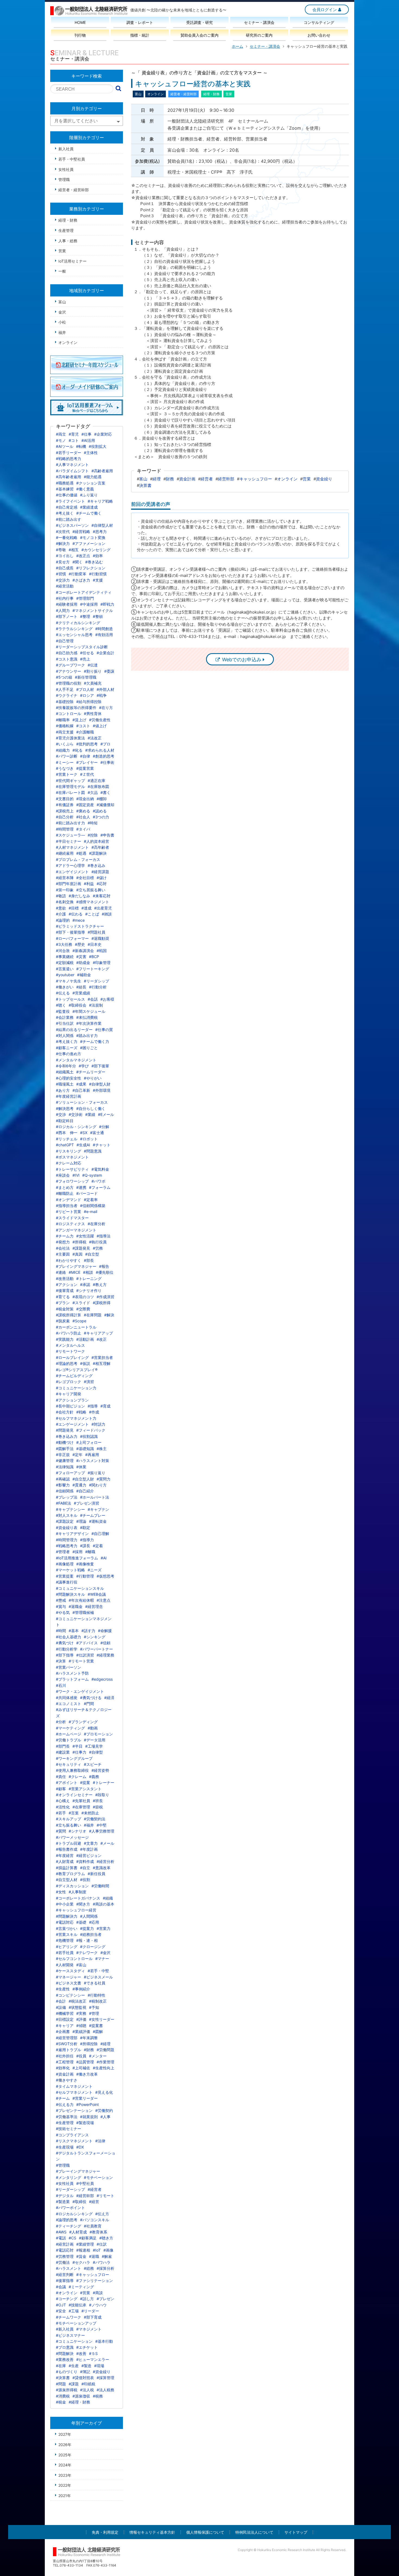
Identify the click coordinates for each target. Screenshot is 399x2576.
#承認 (85, 1284)
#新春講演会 (83, 951)
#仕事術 (107, 762)
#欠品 (93, 792)
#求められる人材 (100, 750)
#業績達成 (89, 507)
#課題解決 (98, 853)
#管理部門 (85, 598)
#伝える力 (65, 2104)
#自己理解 (100, 1533)
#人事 (105, 2117)
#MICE (75, 1272)
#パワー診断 (67, 756)
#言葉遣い (65, 969)
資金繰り (324, 479)
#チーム (63, 2098)
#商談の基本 (104, 1904)
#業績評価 (81, 2031)
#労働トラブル (69, 1740)
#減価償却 (105, 805)
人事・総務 (68, 241)
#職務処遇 (65, 483)
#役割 (85, 1880)
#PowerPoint (88, 2104)
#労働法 (63, 2262)
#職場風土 (65, 1084)
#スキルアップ (69, 1819)
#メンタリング (69, 2177)
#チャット (102, 1145)
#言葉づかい (67, 1928)
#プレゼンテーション (74, 2110)
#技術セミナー (69, 2129)
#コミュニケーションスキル (80, 1588)
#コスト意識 (67, 659)
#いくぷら (65, 744)
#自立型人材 (67, 1880)
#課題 (74, 2384)
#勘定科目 (65, 1121)
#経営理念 (94, 1606)
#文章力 (91, 1843)
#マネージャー (69, 1977)
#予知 (94, 2007)
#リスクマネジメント (74, 2141)
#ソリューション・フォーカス (82, 1102)
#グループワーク (70, 665)
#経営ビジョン (89, 1855)
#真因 (77, 1254)
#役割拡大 (98, 446)
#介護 (61, 914)
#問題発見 (65, 1430)
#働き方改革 (87, 2074)
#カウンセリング (96, 550)
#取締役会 (77, 1005)
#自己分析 (65, 817)
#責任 (61, 1777)
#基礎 (81, 1922)
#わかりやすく (69, 1260)
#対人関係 (65, 1035)
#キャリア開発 (69, 1394)
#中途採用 (89, 604)
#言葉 (74, 1813)
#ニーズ (95, 1570)
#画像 (108, 2250)
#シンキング (95, 1637)
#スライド (81, 1303)
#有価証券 (65, 805)
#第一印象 (65, 890)
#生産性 (63, 1989)
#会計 (61, 2001)
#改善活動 (65, 1279)
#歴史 (80, 944)
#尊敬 (61, 550)
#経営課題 (100, 872)
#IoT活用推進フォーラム (77, 1558)
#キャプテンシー (70, 1509)
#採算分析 (105, 2268)
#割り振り (93, 671)
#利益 (89, 884)
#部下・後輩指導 (70, 932)
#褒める (83, 811)
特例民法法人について (254, 2532)
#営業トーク (67, 774)
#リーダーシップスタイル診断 (82, 647)
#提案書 (96, 2026)
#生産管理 (65, 2123)
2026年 (65, 2445)
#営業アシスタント (85, 1789)
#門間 (89, 1704)
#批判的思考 (87, 744)
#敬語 (61, 896)
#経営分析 (105, 1861)
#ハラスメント (69, 2268)
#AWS (61, 2232)
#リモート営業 (81, 1661)
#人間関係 (89, 1916)
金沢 (62, 312)
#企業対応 (103, 434)
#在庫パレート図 (70, 792)
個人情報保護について (205, 2532)
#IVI (76, 1175)
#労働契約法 (95, 1819)
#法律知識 (65, 1467)
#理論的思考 (67, 1363)
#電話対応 (65, 1922)
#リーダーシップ (70, 2189)
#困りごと (89, 1048)
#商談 (98, 2293)
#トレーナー (104, 1782)
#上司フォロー (89, 1442)
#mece (79, 920)
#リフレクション (91, 568)
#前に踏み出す (69, 519)
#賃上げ (79, 720)
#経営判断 (65, 2275)
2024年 (65, 2465)
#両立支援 (65, 732)
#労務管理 (65, 2256)
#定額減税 (65, 963)
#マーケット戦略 (70, 1570)
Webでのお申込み (242, 660)
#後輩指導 (65, 2280)
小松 (62, 322)
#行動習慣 (98, 574)
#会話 (93, 999)
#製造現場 (85, 2123)
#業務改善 (65, 2359)
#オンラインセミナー (74, 1795)
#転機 (81, 446)
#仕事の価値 (67, 495)
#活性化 (63, 1807)
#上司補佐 (81, 2068)
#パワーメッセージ (72, 1837)
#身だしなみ (79, 896)
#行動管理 (85, 1576)
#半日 (77, 1746)
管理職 (64, 179)
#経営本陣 (65, 878)
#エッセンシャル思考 (74, 635)
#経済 (109, 1698)
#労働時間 (100, 1886)
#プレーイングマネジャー (78, 2171)
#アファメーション (89, 543)
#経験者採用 (67, 604)
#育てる (63, 1297)
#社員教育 (93, 2226)
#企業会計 (105, 653)
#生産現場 (65, 2147)
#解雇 (107, 2256)
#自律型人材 (102, 525)
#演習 (89, 1382)
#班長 (98, 1801)
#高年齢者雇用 (69, 477)
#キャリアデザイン (72, 1533)
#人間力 (63, 610)
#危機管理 (65, 1940)
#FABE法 (64, 1503)
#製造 (86, 2366)
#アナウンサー (69, 671)
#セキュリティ (69, 1764)
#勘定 (85, 1528)
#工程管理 (65, 2062)
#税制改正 (98, 2001)
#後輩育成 (65, 1290)
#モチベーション (98, 2177)
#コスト (83, 726)
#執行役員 (98, 1242)
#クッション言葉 (91, 483)
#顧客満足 (88, 2238)
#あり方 (63, 1090)
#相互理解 (102, 1363)
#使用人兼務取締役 (72, 1770)
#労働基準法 (67, 2117)
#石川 (61, 1685)
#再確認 (63, 1479)
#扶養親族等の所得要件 (76, 708)
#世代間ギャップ (70, 781)
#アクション (67, 1284)
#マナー (102, 1959)
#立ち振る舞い (69, 1825)
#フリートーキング (93, 969)
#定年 (77, 1455)
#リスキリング (69, 1151)
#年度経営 (65, 1855)
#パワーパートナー (96, 1649)
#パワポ (98, 1181)
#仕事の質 (104, 1030)
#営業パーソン (69, 1667)
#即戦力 (107, 604)
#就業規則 (89, 2117)
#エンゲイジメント (72, 872)
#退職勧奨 (100, 938)
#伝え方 (102, 2214)
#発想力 (63, 1242)
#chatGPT (65, 1145)
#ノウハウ (98, 2305)
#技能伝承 (77, 2305)
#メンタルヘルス (70, 1345)
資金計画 (187, 479)
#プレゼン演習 (86, 1503)
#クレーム (77, 1777)
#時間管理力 (67, 1540)
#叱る (77, 750)
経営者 (207, 479)
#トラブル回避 (69, 1843)
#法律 (100, 2141)
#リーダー (90, 2311)
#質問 (61, 1831)
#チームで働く (89, 513)
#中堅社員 (85, 2183)
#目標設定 (65, 2019)
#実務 (81, 2013)
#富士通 (97, 1133)
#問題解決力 (67, 1916)
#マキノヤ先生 (69, 981)
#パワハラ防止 (69, 1333)
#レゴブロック (69, 1382)
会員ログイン (325, 10)
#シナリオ (77, 1831)
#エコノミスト (69, 1704)
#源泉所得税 (67, 2390)
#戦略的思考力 (69, 459)
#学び (84, 1066)
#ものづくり (67, 2372)
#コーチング (67, 2299)
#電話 (61, 2238)
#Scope (79, 1321)
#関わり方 (98, 1485)
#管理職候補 (83, 1612)
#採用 (77, 1552)
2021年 (65, 2496)
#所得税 (79, 1242)
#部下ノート (67, 616)
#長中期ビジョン (70, 1406)
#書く (105, 792)
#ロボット (89, 1139)
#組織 (108, 1898)
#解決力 (63, 543)
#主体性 (91, 453)
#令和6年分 (66, 1066)
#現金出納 (85, 799)
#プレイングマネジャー (76, 1266)
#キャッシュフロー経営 (76, 1910)
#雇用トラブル (69, 2050)
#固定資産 (85, 805)
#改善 (81, 2353)
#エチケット (87, 2347)
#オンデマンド (69, 1200)
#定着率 (91, 1200)
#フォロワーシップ (72, 1181)
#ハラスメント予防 (72, 1673)
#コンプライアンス (72, 2135)
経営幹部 (226, 479)
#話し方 (87, 2299)
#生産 (74, 2366)
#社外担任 (65, 2056)
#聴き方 (106, 2238)
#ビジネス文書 (69, 1983)
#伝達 (93, 665)
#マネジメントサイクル (93, 610)
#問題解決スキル (70, 1594)
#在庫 (61, 2366)
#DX (80, 2147)
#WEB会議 (97, 1594)
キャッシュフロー (256, 479)
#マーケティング (70, 1728)
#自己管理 (65, 641)
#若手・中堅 (98, 1971)
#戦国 (102, 951)
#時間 (61, 1631)
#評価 (81, 2019)
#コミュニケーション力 (76, 1388)
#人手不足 (65, 689)
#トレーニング (89, 1279)
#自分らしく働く (91, 1108)
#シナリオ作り (89, 1290)
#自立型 (92, 1254)
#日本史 (95, 944)
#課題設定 (65, 1521)
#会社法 (63, 1248)
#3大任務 (64, 944)
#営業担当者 (102, 1357)
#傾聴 (81, 2026)
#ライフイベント (70, 501)
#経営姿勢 (100, 1770)
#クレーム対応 (69, 1163)
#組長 (81, 987)
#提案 (85, 1782)
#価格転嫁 (65, 726)
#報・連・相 (87, 1940)
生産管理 (66, 230)
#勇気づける (91, 1698)
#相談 (88, 1272)
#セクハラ (81, 2262)
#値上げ (100, 726)
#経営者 (95, 2189)
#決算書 (63, 2378)
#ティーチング (69, 2226)
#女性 (61, 1892)
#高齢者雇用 (102, 471)
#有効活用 (104, 635)
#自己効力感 (67, 653)
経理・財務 (68, 220)
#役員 (81, 2056)
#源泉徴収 (81, 2396)
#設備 (61, 2007)
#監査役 (63, 1011)
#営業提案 (65, 1576)
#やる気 (63, 1612)
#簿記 (85, 2372)
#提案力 (87, 1928)
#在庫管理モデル (70, 786)
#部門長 (63, 1746)
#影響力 (63, 1485)
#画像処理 (65, 1564)
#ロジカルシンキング (74, 2214)
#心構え (63, 1801)
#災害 (81, 957)
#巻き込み (96, 865)
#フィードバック (91, 1430)
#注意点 (104, 1600)
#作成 (94, 1412)
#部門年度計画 (69, 884)
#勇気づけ (65, 1643)
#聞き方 (83, 1904)
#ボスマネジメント (72, 1157)
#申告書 (107, 835)
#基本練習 (65, 489)
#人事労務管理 (102, 1831)
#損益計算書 (67, 1868)
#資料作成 (85, 1861)
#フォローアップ (70, 1473)
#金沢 (105, 1953)
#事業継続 (65, 957)
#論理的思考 (67, 2220)
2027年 (65, 2434)
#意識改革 (102, 1868)
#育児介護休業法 (70, 738)
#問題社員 (96, 932)
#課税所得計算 (69, 1315)
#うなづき (65, 768)
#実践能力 (65, 1339)
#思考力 (100, 532)
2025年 (65, 2455)
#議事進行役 (67, 1582)
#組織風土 (65, 1072)
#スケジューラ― (70, 835)
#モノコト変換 (93, 537)
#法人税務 (105, 2390)
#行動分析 (98, 987)
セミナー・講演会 (265, 46)
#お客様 (107, 999)
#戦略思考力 (67, 1546)
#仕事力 (79, 1752)
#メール (107, 1843)
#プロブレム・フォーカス (78, 859)
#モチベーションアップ (76, 2323)
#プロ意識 (65, 2347)
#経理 (105, 2044)
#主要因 (63, 1254)
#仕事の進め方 (69, 1054)
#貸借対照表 (83, 2378)
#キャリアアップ (98, 1333)
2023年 (65, 2475)
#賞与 (61, 1606)
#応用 (94, 1922)
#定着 (98, 1546)
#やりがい (93, 1078)
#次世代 (63, 532)
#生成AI (83, 1145)
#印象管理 (102, 963)
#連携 (81, 1187)
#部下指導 (65, 1655)
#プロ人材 (85, 689)
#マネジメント (89, 2329)
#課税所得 (102, 1303)
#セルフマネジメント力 (76, 1418)
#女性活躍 (85, 1236)
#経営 (94, 2202)
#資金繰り (102, 2372)
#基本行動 (104, 2341)
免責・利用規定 (105, 2532)
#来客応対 (102, 896)
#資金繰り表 (67, 1528)
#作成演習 (105, 1297)
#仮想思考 (105, 1576)
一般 (62, 271)
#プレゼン (105, 2299)
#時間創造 (104, 629)
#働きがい (65, 987)
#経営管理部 (67, 2038)
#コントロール (69, 714)
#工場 (74, 2311)
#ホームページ (69, 1734)
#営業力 (104, 1928)
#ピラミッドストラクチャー (80, 926)
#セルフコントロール (74, 1959)
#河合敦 (63, 951)
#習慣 (61, 574)
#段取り (102, 1795)
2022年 (65, 2485)
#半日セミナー (69, 841)
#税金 (61, 2402)
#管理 (94, 2013)
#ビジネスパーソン (72, 525)
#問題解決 (65, 2353)
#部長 (89, 1260)
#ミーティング (81, 2287)
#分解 (104, 1127)
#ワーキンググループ (74, 1758)
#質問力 (104, 1479)
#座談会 (63, 1175)
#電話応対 (65, 2250)
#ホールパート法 (95, 1497)
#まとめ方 (65, 1187)
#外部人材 (105, 689)
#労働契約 (104, 2110)
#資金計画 (65, 2074)
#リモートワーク (70, 1351)
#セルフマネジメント (74, 2092)
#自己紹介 (85, 1491)
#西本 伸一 (67, 1133)
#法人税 (87, 2390)
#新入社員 (65, 2329)
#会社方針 (65, 1412)
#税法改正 (77, 2001)
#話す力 (88, 1631)
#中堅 (102, 1825)
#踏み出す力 (87, 1035)
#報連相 (83, 2250)
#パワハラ (102, 2262)
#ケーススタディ (70, 1971)
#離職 (90, 1552)
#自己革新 (81, 1090)
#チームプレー (93, 1515)
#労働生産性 (100, 720)
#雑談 (107, 914)
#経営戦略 (81, 532)
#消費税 (63, 2396)
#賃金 (81, 2256)
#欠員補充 (93, 683)
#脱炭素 (63, 1321)
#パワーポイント (70, 2208)
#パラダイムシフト (72, 471)
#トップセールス (70, 999)
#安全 (61, 2311)
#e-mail (91, 1212)
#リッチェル (67, 1139)
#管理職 (63, 2165)
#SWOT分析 (67, 2044)
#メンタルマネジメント (76, 1060)
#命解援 (105, 1631)
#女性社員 (65, 2183)
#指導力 (87, 1540)
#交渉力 (63, 580)
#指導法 (104, 1236)
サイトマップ (296, 2532)
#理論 (81, 1521)
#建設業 (63, 1752)
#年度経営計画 (69, 1096)
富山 (143, 479)
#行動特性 (96, 1995)
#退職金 (76, 1606)
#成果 (81, 1084)
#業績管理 (85, 2244)
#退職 (94, 2256)
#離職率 (63, 720)
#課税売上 (65, 811)
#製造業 (63, 2202)
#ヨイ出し (65, 556)
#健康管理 (65, 1461)
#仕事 (86, 434)
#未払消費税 (87, 1017)
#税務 (98, 2396)
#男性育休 (93, 714)
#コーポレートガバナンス (78, 1898)
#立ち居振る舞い (91, 890)
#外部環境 (102, 1090)
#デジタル (65, 2196)
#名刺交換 (65, 902)
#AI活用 (88, 440)
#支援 (98, 580)
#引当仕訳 (65, 1023)
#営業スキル (67, 1934)
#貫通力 (79, 1485)
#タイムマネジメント (74, 2086)
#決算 (61, 1661)
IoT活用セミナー (72, 261)
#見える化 (104, 2092)
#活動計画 (85, 1339)
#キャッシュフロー (93, 2275)
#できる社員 (95, 1983)
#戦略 (81, 1412)
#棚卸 (102, 799)
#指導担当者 (67, 1206)
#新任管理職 (86, 677)
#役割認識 (89, 1436)
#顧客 (61, 1789)
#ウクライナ (67, 695)
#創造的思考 (104, 756)
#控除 (93, 835)
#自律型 (96, 1752)
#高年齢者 (100, 847)
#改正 (102, 1339)
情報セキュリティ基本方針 (152, 2532)
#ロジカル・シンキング (76, 1127)
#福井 (89, 1825)
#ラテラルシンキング (74, 629)
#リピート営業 (69, 1212)
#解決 (109, 1315)
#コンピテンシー (70, 1995)
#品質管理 (85, 2062)
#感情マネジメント (93, 902)
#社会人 (83, 817)
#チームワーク (69, 2317)
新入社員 (66, 149)
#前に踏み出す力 (70, 823)
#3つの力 (101, 817)
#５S (93, 2353)
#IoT (97, 2250)
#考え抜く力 (67, 1041)
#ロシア (87, 695)
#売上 (85, 659)
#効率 (98, 556)
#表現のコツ (83, 1297)
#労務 (98, 1248)
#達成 (86, 908)
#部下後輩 (100, 1066)
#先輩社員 (81, 1801)
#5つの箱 (64, 677)
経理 (157, 479)
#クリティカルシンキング (78, 623)
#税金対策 (65, 1309)
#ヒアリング (67, 1947)
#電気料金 (100, 1169)
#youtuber (65, 975)
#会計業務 (65, 1017)
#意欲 (61, 908)
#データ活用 (95, 1740)
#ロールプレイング (72, 1357)
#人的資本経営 (96, 841)
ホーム (237, 46)
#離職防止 (65, 1193)
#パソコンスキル (95, 2220)
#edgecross (102, 1679)
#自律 (85, 756)
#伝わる (76, 914)
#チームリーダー (91, 1072)
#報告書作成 (67, 1849)
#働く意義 (85, 489)
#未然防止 (90, 1813)
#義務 (94, 1777)
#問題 (61, 2384)
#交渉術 (76, 1114)
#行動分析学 (67, 1649)
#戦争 (102, 695)
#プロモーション (98, 1734)
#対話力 (98, 1424)
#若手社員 (65, 1953)
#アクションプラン (72, 1400)
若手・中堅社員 (72, 159)
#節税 (98, 1807)
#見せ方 (63, 562)
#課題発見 (81, 1248)
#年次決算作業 (89, 1023)
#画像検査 (85, 1564)
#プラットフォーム (72, 1679)
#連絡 (61, 1272)
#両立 (61, 434)
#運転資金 (98, 1521)
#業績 (90, 1114)
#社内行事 (65, 598)
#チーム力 (65, 1236)
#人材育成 (78, 2232)
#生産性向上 (104, 2068)
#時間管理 (65, 829)
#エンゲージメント (72, 1424)
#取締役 (79, 2202)
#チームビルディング (74, 1376)
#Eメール (106, 1114)
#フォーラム (100, 1187)
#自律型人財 (100, 1084)
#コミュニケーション (74, 2341)
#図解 (98, 2031)
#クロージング (93, 1947)
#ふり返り (89, 495)
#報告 (104, 1266)
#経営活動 (65, 586)
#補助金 (84, 975)
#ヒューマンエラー (93, 2359)
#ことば (92, 914)
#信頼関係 (65, 1491)
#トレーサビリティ (72, 1169)
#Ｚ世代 (87, 774)
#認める (100, 811)
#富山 (81, 1965)
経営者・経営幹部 (74, 190)
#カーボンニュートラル (76, 1327)
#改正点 (83, 556)
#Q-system (92, 1175)
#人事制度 (77, 1892)
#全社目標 (85, 878)
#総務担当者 (91, 1934)
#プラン (63, 1303)
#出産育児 (103, 908)
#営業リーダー (85, 2098)
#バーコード (87, 1193)
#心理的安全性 (69, 1078)
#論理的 (63, 920)
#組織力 (63, 750)
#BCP (94, 957)
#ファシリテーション (95, 2280)
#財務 (89, 2050)
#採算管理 (105, 2378)
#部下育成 (93, 2317)
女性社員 (66, 169)
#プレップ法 (67, 1497)
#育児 (74, 434)
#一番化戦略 (67, 537)
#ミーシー (65, 762)
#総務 (89, 2268)
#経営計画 (65, 2244)
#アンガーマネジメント (76, 1230)
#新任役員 (96, 1874)
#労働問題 (105, 2050)
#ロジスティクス (70, 1224)
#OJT (61, 2305)
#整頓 (98, 616)
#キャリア (65, 2026)
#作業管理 (105, 2062)
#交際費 (83, 1309)
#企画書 (63, 2031)
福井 (62, 332)
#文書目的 (65, 799)
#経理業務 (105, 1655)
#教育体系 (98, 2232)
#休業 (81, 1467)
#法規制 (96, 1005)
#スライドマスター (72, 1218)
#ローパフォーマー (72, 938)
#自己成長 (65, 568)
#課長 (85, 1546)
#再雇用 (92, 1455)
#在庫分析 (96, 1224)
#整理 (85, 616)
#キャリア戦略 (100, 501)
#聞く (77, 562)
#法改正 (95, 738)
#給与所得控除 (89, 702)
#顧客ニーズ (67, 1048)
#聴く (61, 1005)
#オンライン (67, 2293)
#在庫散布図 (98, 786)
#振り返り (96, 1473)
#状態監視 (77, 2007)
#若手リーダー (69, 453)
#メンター (98, 2056)
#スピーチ (93, 1764)
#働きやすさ (67, 2080)
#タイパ (83, 829)
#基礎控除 (65, 702)
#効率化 (63, 2068)
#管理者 (63, 1552)
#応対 (102, 884)
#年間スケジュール (89, 1011)
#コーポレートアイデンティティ (84, 592)
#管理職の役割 (69, 683)
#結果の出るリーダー (74, 1030)
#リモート (105, 2196)
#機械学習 (65, 2013)
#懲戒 (61, 1600)
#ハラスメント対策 (93, 1461)
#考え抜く (65, 513)
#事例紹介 (81, 1989)
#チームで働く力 (95, 1041)
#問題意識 (93, 1151)
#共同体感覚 (67, 1698)
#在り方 (106, 708)
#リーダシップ (96, 981)
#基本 (74, 1631)
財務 (170, 479)
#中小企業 (65, 1904)
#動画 (93, 1728)
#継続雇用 (65, 853)
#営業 (85, 2293)
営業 (307, 479)
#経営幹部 (85, 2196)
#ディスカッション (72, 1886)
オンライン (287, 479)
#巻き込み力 (67, 1436)
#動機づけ (65, 1442)
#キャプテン (98, 1509)
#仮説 (85, 1363)
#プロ (105, 744)
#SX (84, 1133)
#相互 (74, 550)
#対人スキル (67, 1515)
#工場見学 (94, 1746)
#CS (72, 2238)
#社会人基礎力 (69, 1637)
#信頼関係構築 (93, 1206)
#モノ (61, 440)
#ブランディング (83, 1722)
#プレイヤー (87, 762)
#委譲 (109, 671)
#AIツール (65, 446)
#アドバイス (87, 1643)
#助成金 (83, 963)
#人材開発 (65, 1965)
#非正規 (63, 1455)
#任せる (87, 653)
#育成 (105, 1406)
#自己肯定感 (67, 507)
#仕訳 (102, 2244)
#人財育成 (65, 1861)
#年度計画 (89, 1849)
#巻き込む (94, 562)
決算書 (145, 485)
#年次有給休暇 (81, 1600)
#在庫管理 (81, 1807)
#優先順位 (105, 1272)
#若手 (61, 1813)
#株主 (102, 1449)
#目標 (74, 908)
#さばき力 (81, 580)
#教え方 (100, 1284)
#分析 (61, 1722)
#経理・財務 (79, 2402)
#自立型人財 (83, 1479)
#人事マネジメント (72, 465)
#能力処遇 (93, 477)
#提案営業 (85, 768)
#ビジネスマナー (70, 2335)
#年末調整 (89, 2038)
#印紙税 (88, 2384)
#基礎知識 (85, 1449)
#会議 (61, 2287)
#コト (74, 440)
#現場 (99, 2366)
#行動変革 (77, 574)
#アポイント (67, 1782)
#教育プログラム (70, 1874)
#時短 (93, 823)
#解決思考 (65, 1108)
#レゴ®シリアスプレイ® (77, 1370)
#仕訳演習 (85, 1655)
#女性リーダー (102, 2019)
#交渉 (61, 1114)
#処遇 (81, 853)
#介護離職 (85, 732)
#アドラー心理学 (70, 865)
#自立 (85, 1868)
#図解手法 (65, 1449)
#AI (104, 1558)
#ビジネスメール (98, 1977)
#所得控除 (89, 2044)
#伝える (63, 993)
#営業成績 (81, 993)
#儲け (102, 878)
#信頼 (105, 1643)
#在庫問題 (93, 1315)
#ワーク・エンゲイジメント (80, 1691)
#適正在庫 (96, 781)
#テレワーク (87, 1953)
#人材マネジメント (72, 847)
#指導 (93, 1406)
